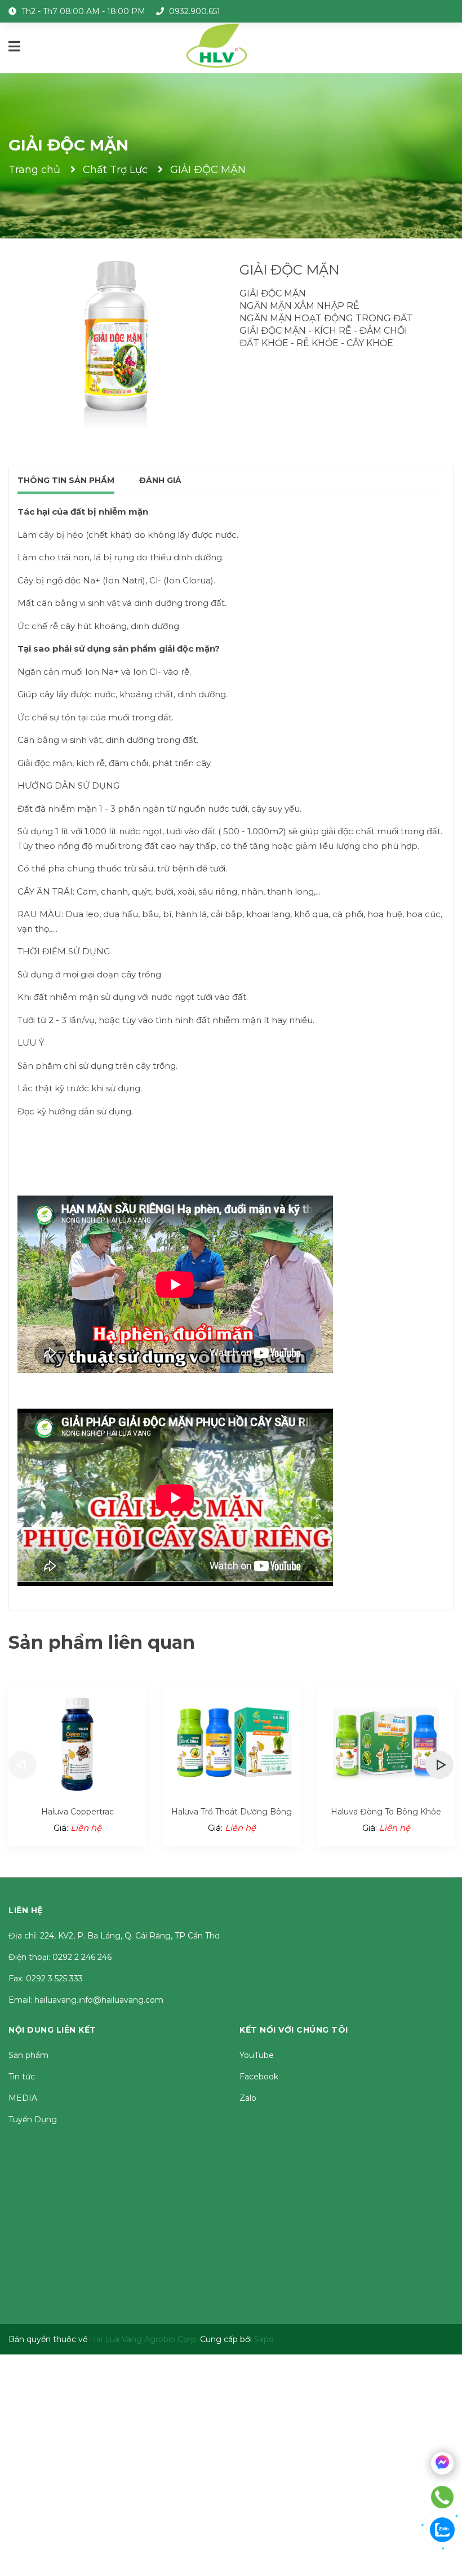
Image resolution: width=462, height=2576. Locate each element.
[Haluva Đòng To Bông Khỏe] (386, 1742)
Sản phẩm (28, 2055)
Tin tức (22, 2077)
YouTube (257, 2055)
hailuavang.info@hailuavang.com (94, 34)
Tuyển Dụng (33, 2119)
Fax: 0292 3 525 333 (46, 1979)
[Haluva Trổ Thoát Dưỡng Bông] (232, 1742)
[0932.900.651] (443, 2497)
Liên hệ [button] (26, 1910)
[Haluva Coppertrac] (77, 1742)
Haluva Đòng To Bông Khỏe (386, 1812)
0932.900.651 (195, 11)
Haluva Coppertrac (77, 1812)
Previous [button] (23, 1765)
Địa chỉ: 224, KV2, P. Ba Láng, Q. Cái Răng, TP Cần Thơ (114, 1936)
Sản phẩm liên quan (102, 1642)
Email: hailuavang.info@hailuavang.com (86, 2000)
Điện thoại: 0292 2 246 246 (60, 1957)
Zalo (248, 2098)
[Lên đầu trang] (451, 2565)
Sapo (264, 2339)
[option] (77, 1765)
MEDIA (23, 2098)
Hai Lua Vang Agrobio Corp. (144, 2339)
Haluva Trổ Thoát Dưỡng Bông (232, 1812)
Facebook (259, 2077)
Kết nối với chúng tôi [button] (294, 2030)
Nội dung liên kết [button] (52, 2030)
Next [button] (439, 1765)
